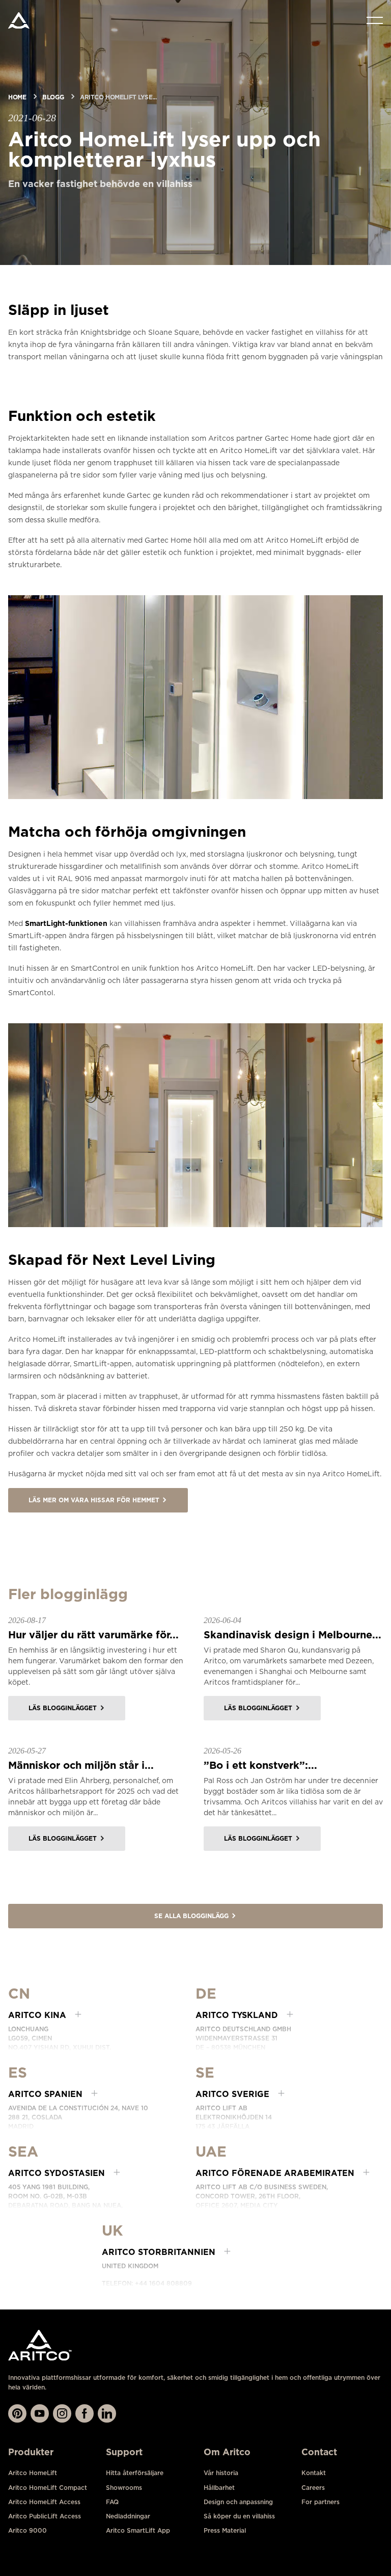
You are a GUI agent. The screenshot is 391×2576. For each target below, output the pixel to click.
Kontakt (314, 2473)
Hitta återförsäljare (135, 2473)
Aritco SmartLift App (138, 2530)
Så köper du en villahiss (239, 2516)
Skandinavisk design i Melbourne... (292, 1635)
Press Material (225, 2530)
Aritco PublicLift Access (45, 2516)
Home (17, 97)
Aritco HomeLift (33, 2473)
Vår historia (221, 2473)
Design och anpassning (238, 2502)
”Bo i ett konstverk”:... (260, 1765)
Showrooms (124, 2488)
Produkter (31, 2452)
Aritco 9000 (27, 2530)
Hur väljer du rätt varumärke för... (93, 1635)
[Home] (19, 20)
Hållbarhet (219, 2488)
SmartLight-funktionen (66, 923)
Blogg (53, 97)
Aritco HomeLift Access (44, 2502)
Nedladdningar (128, 2516)
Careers (313, 2488)
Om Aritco (227, 2452)
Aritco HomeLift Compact (48, 2488)
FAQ (112, 2502)
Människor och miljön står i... (81, 1765)
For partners (320, 2502)
